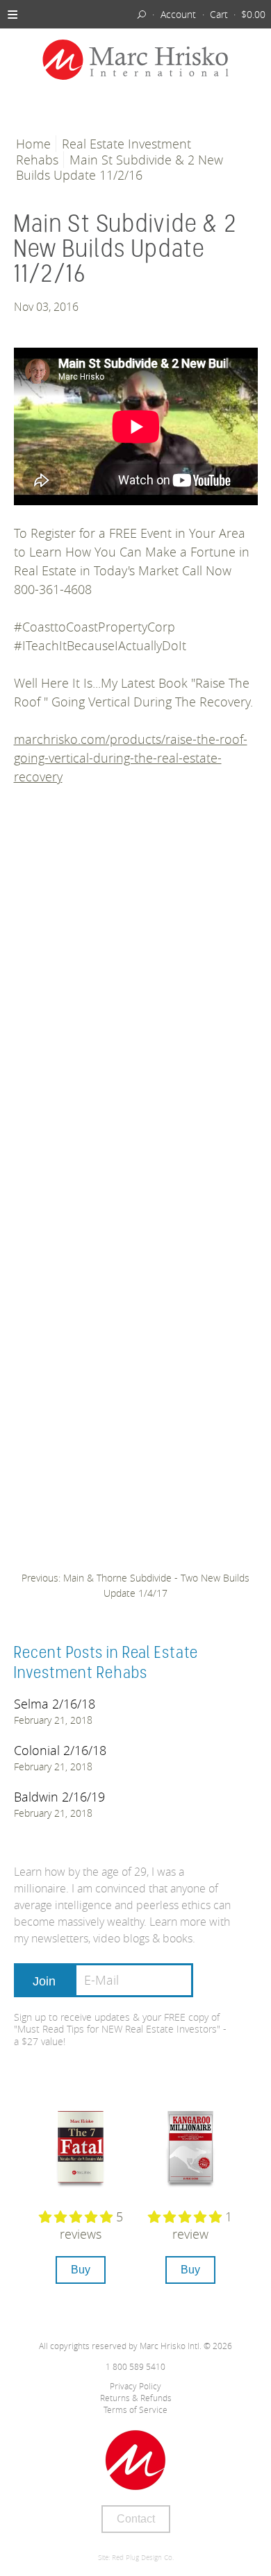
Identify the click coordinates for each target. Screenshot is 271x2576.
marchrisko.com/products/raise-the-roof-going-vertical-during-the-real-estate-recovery (131, 758)
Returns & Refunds (136, 2398)
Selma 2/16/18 (55, 1704)
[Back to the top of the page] (136, 2460)
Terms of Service (135, 2409)
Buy (81, 2270)
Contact (136, 2519)
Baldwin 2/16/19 (59, 1797)
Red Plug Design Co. (143, 2558)
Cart (219, 14)
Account (178, 14)
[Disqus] (136, 1006)
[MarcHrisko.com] (135, 61)
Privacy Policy (135, 2386)
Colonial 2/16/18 (60, 1750)
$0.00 (253, 14)
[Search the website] (142, 14)
